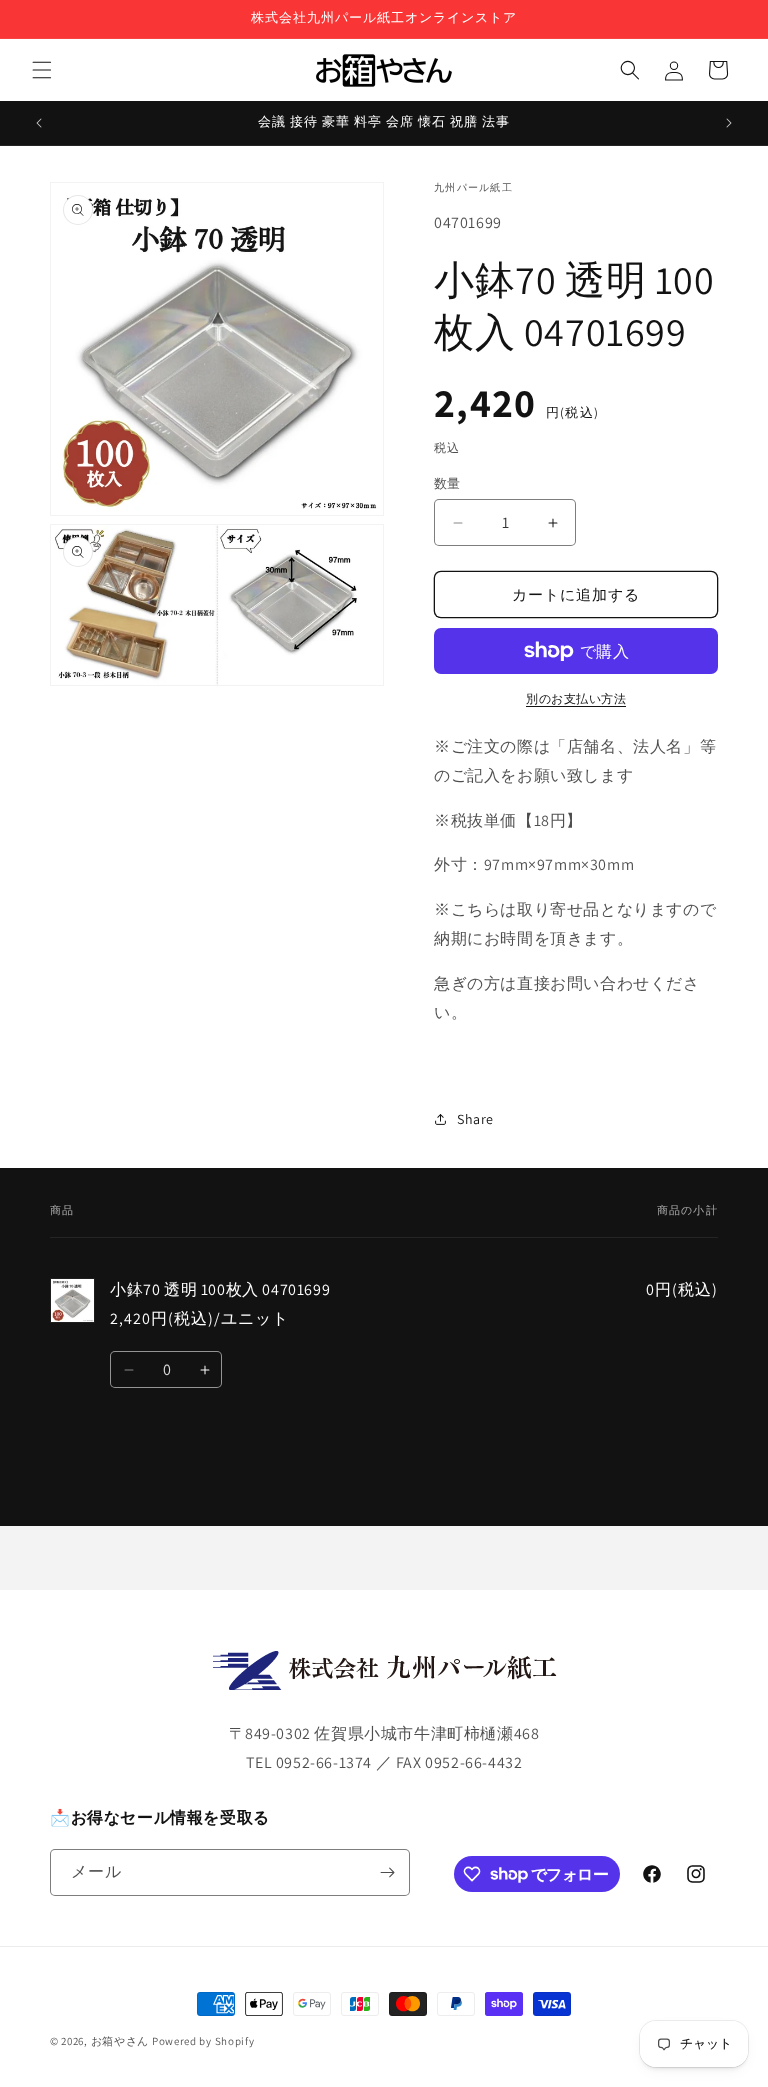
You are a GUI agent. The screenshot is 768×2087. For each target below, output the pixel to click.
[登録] (387, 1872)
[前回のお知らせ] (39, 123)
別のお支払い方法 (576, 698)
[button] (42, 70)
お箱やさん (120, 2041)
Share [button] (475, 1119)
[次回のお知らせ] (729, 123)
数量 (447, 483)
